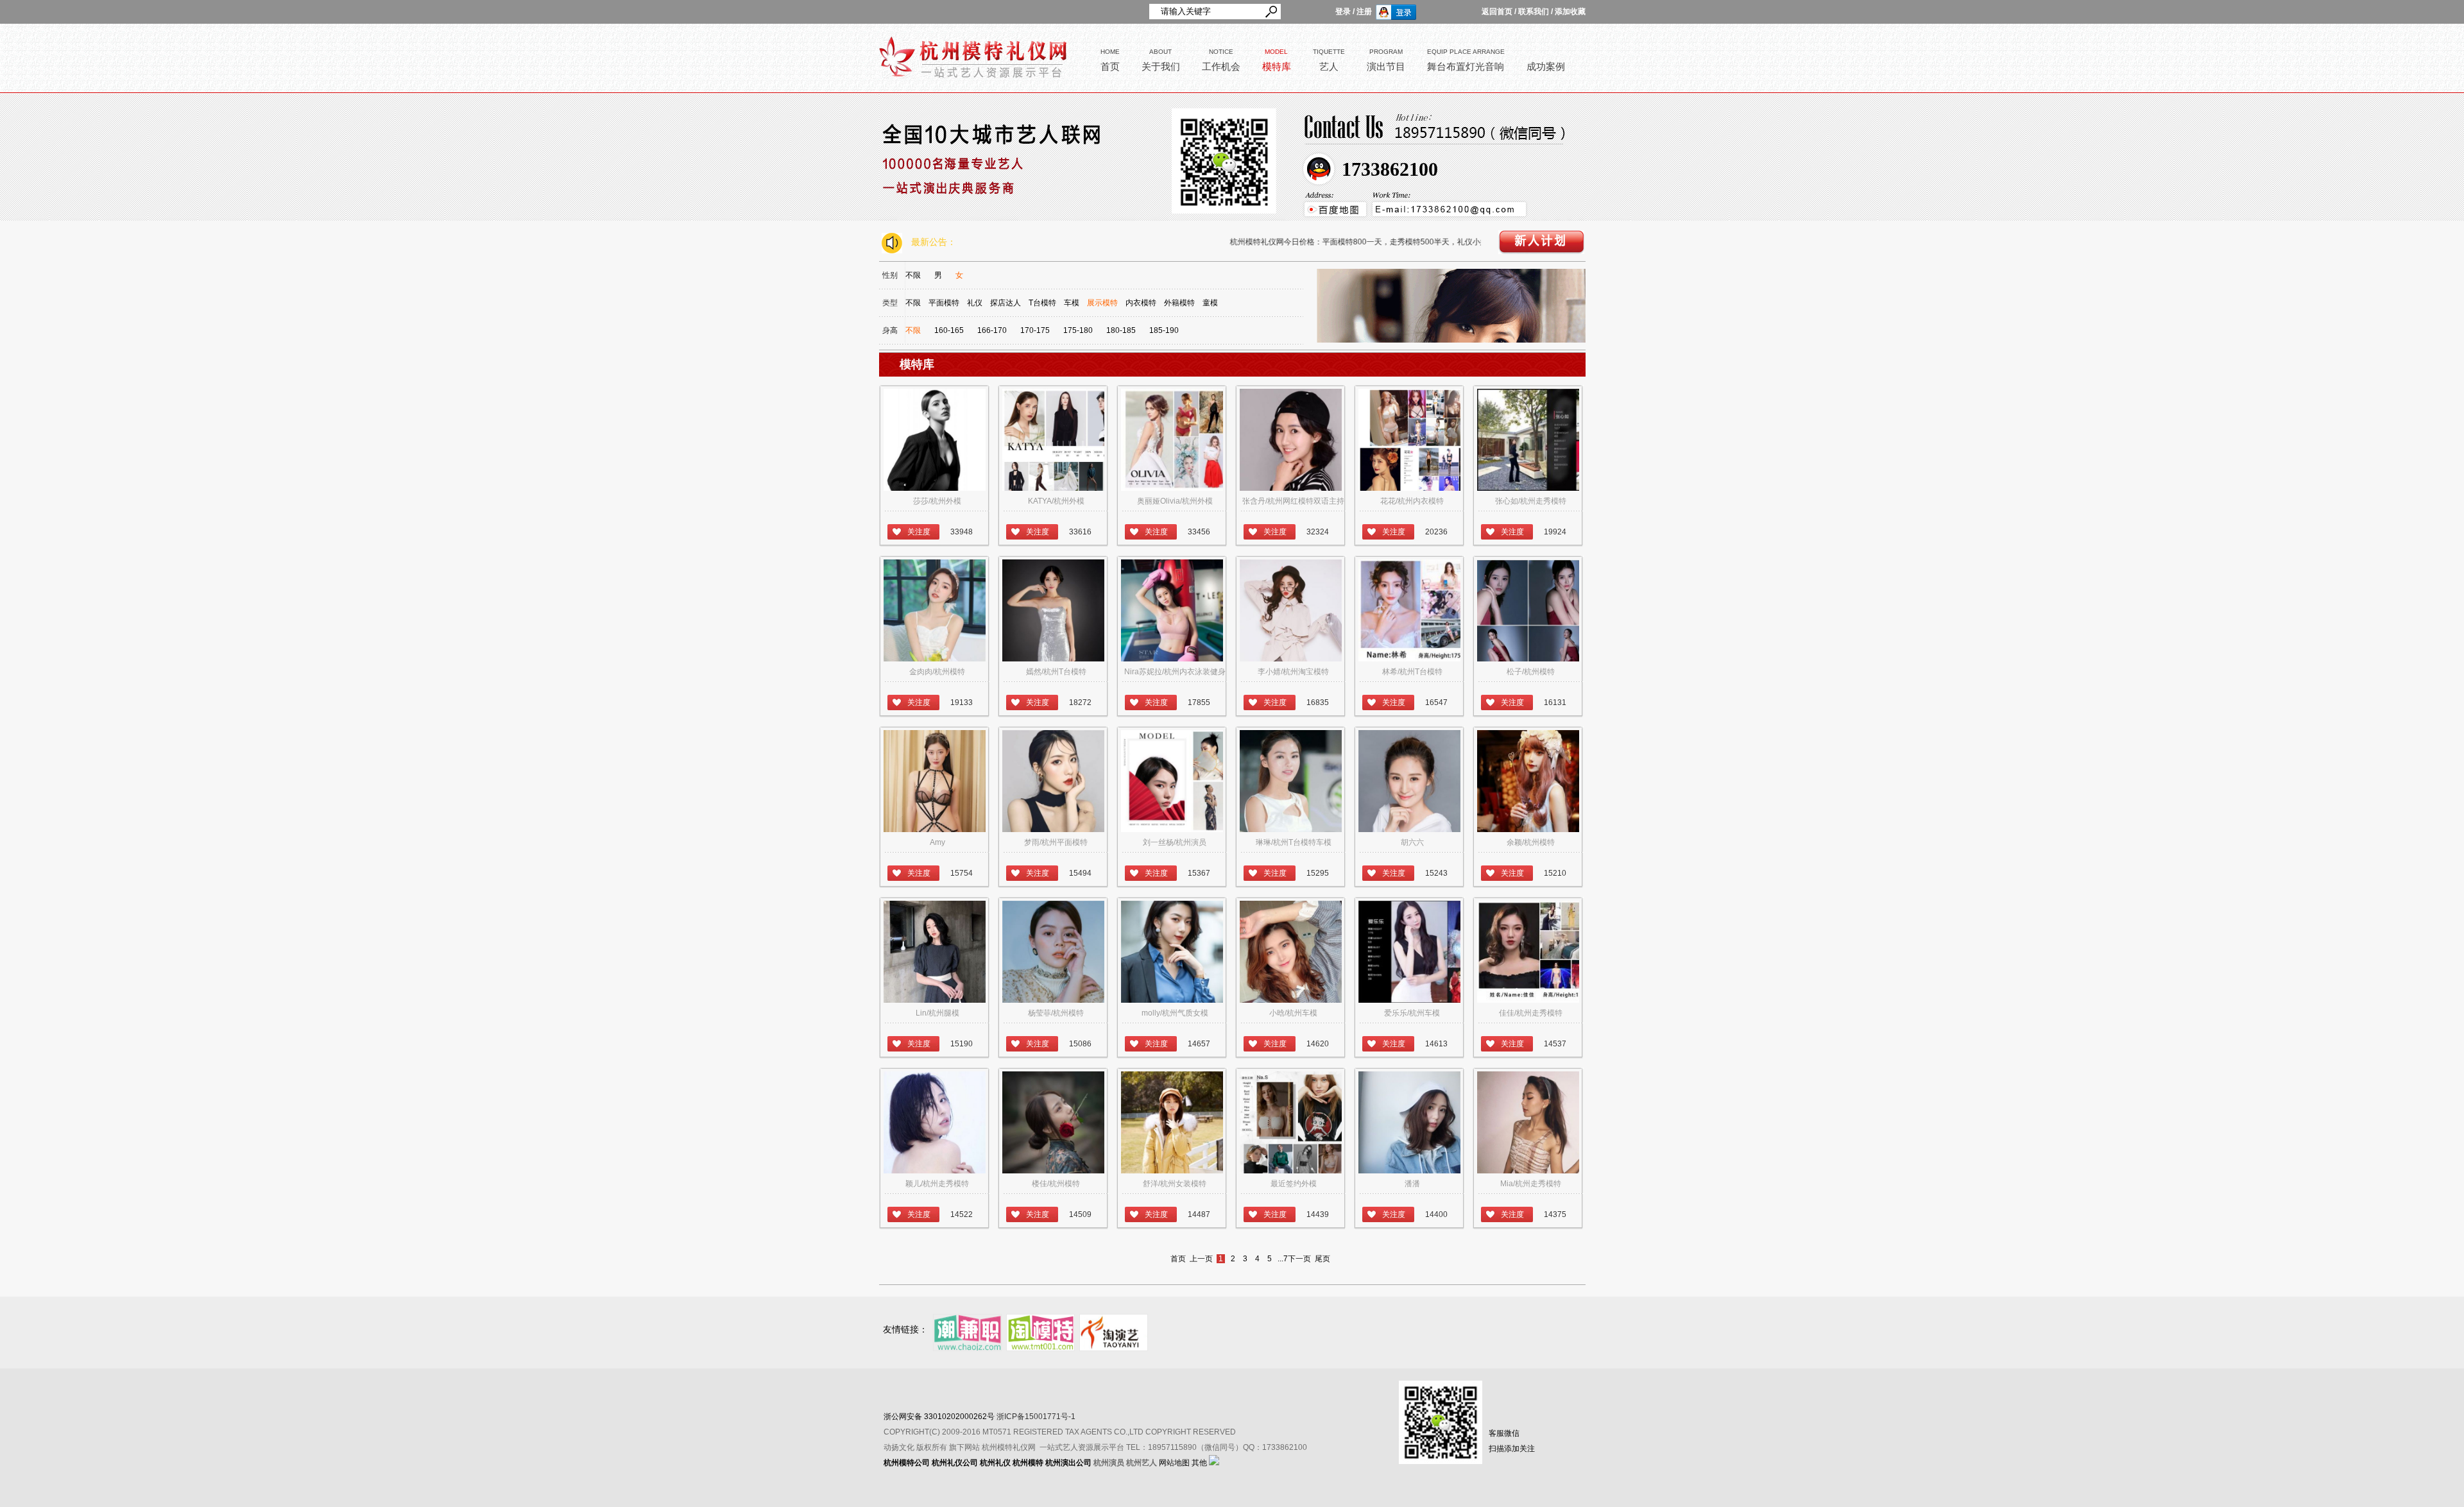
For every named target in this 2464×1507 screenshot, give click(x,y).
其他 (1199, 1463)
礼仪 (975, 303)
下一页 (1299, 1259)
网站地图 (1174, 1463)
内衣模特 (1141, 303)
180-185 (1121, 330)
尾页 (1322, 1259)
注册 (1364, 12)
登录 (1343, 12)
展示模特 (1102, 303)
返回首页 (1497, 12)
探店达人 (1005, 303)
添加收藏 (1570, 12)
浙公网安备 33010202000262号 (939, 1417)
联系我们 (1534, 12)
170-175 (1035, 330)
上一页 (1201, 1259)
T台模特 (1042, 303)
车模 (1072, 303)
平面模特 (944, 303)
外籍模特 (1179, 303)
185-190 (1164, 330)
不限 (913, 275)
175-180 (1078, 330)
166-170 (992, 330)
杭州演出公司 (1068, 1463)
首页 (1178, 1259)
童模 (1210, 303)
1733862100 (1390, 169)
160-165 (949, 330)
